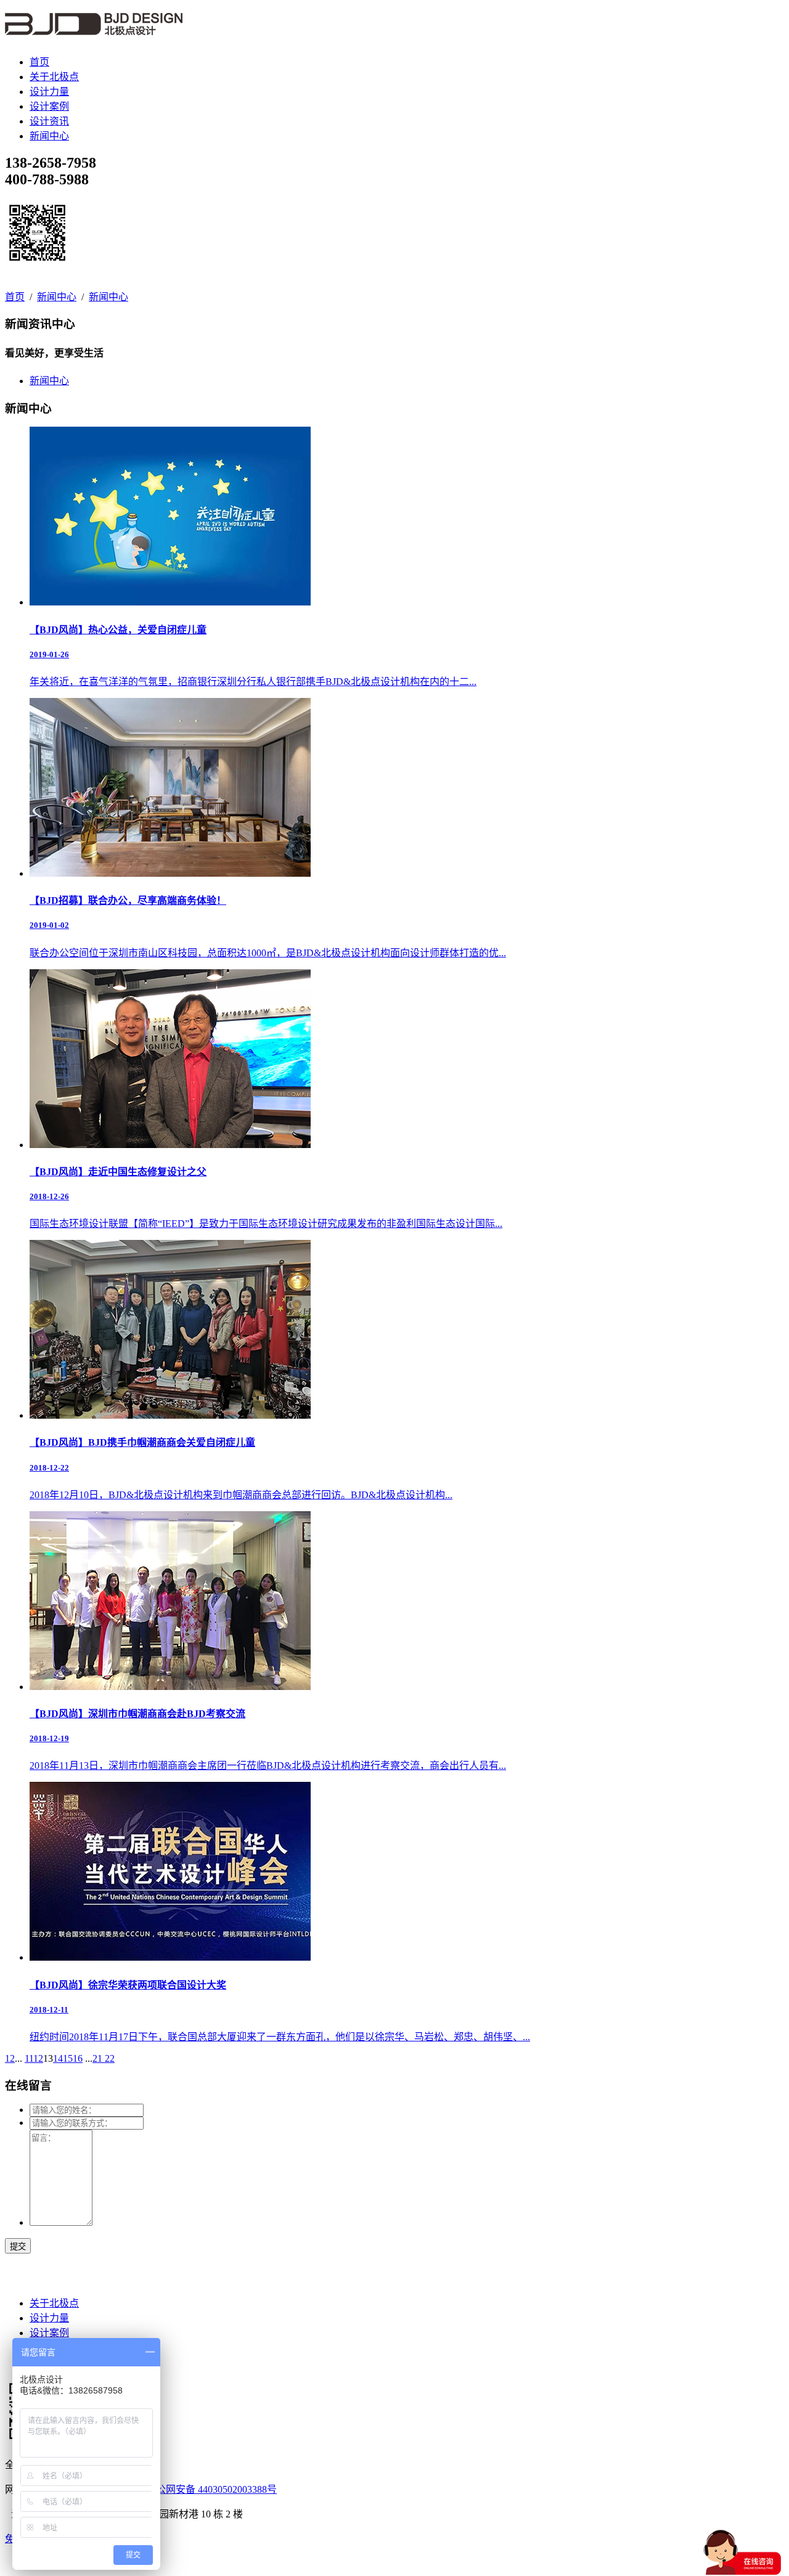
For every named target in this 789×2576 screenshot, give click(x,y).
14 (58, 2058)
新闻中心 (49, 136)
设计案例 (49, 106)
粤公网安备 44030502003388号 (211, 2489)
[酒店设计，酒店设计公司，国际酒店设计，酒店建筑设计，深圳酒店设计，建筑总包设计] (94, 28)
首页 (39, 62)
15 (68, 2058)
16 (78, 2058)
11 (29, 2058)
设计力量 (49, 92)
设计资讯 (49, 121)
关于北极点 (54, 77)
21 (99, 2058)
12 (38, 2058)
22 (110, 2058)
